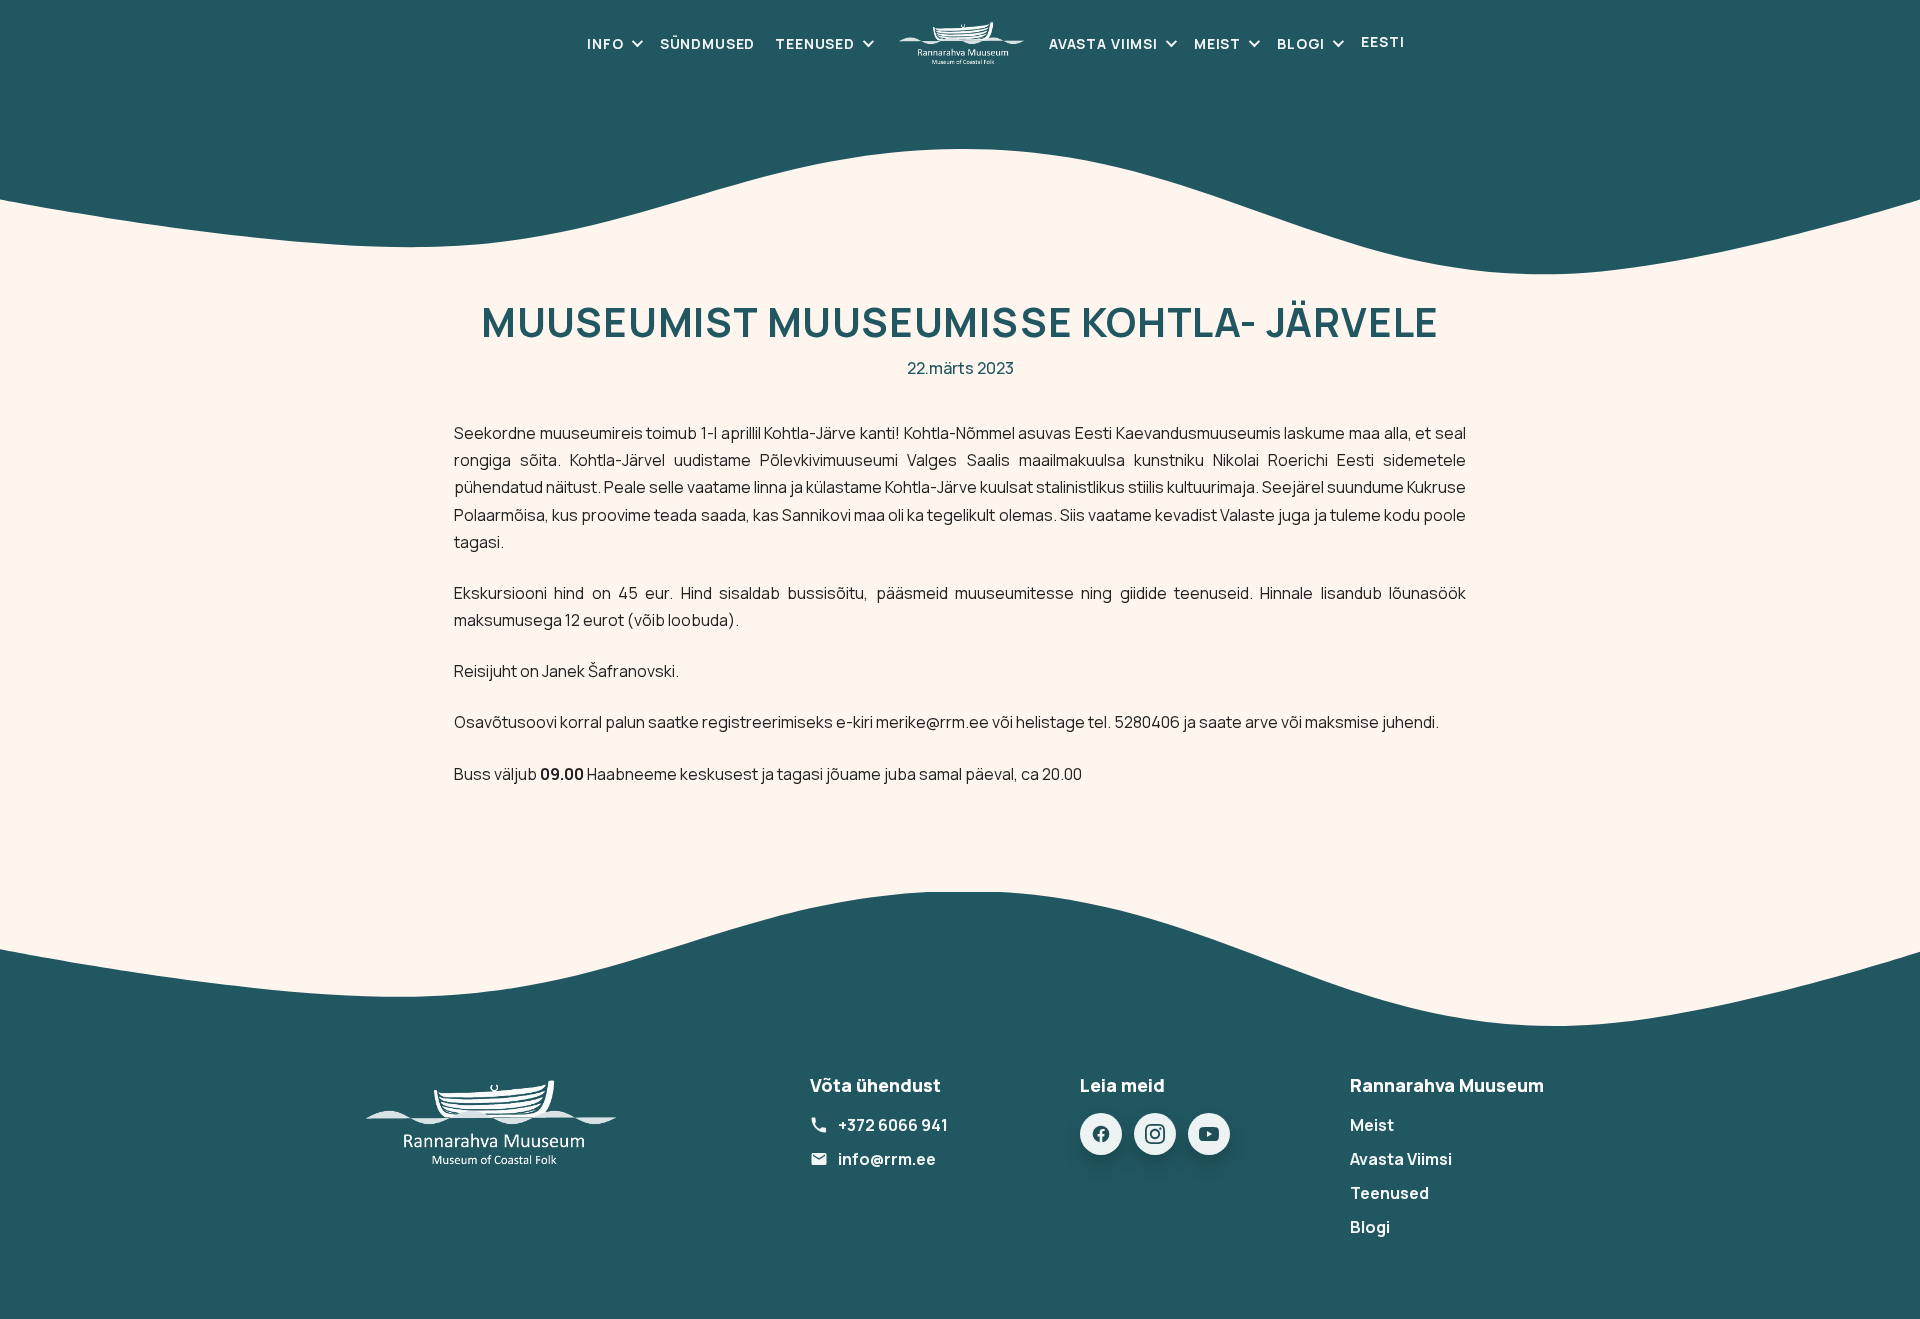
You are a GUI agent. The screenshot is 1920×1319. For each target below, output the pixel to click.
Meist (1217, 43)
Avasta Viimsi (1103, 43)
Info (605, 43)
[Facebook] (1101, 1134)
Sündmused (708, 43)
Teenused (815, 43)
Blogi (1301, 43)
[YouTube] (1209, 1134)
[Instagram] (1155, 1134)
